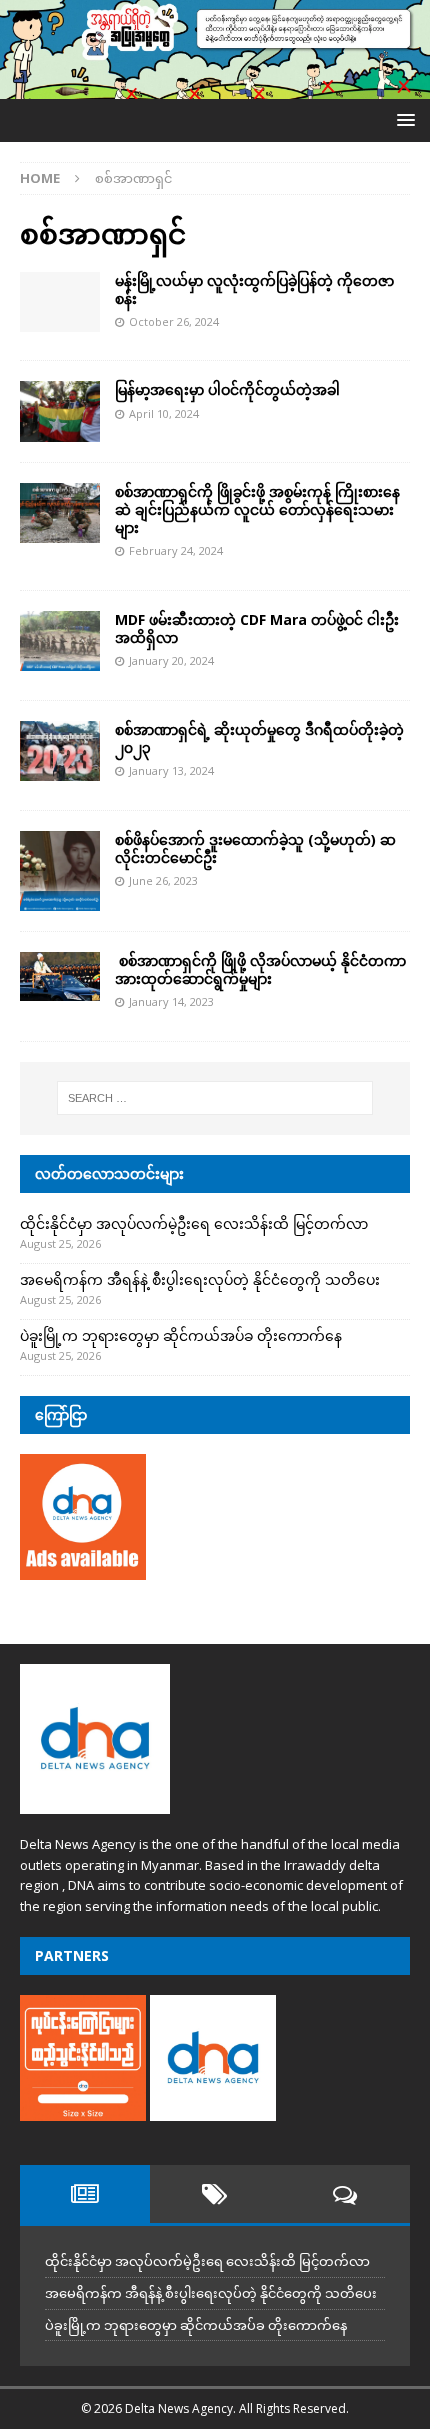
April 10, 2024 (164, 413)
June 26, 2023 (163, 880)
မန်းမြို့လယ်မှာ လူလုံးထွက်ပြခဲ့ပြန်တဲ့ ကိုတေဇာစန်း (254, 289)
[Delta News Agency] (215, 87)
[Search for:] (215, 1098)
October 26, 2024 (174, 321)
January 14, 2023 (171, 1001)
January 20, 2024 (171, 660)
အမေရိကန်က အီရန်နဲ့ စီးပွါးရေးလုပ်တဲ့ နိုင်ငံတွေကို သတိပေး (200, 1279)
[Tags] (215, 2194)
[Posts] (85, 2194)
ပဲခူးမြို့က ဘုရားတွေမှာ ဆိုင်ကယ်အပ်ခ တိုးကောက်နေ (181, 1335)
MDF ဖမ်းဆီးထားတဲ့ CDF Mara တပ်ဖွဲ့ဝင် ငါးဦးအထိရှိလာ (257, 628)
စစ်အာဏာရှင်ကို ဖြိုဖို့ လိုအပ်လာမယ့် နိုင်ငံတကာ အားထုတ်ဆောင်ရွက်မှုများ (260, 969)
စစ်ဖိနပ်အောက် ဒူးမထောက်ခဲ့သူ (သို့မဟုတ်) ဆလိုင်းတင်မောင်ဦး (255, 848)
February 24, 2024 (176, 550)
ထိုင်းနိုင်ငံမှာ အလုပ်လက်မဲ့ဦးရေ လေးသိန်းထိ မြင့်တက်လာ (194, 1223)
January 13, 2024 (171, 770)
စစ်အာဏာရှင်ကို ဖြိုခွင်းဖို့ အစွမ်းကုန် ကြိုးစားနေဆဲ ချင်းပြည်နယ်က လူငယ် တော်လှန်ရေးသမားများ (257, 509)
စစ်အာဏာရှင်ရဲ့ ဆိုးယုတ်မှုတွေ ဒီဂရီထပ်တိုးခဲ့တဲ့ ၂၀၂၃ (259, 738)
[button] (402, 119)
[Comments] (345, 2194)
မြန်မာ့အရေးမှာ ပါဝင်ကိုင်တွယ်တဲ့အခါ (227, 389)
